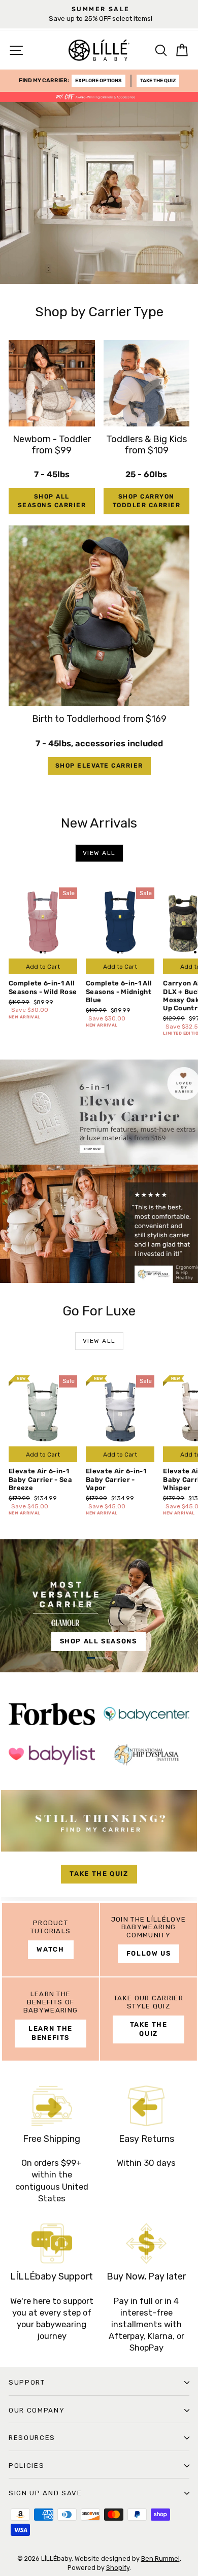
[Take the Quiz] (148, 2019)
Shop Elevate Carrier (99, 766)
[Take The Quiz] (99, 1845)
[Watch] (51, 1940)
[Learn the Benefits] (51, 2019)
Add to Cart (43, 967)
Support (27, 2382)
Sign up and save (45, 2493)
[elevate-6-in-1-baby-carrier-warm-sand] (99, 1606)
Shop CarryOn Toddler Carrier (147, 501)
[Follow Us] (148, 1940)
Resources (32, 2438)
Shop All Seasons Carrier (52, 501)
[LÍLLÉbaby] (99, 1171)
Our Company (37, 2410)
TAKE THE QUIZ (158, 81)
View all (99, 853)
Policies (26, 2466)
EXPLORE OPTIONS (98, 81)
